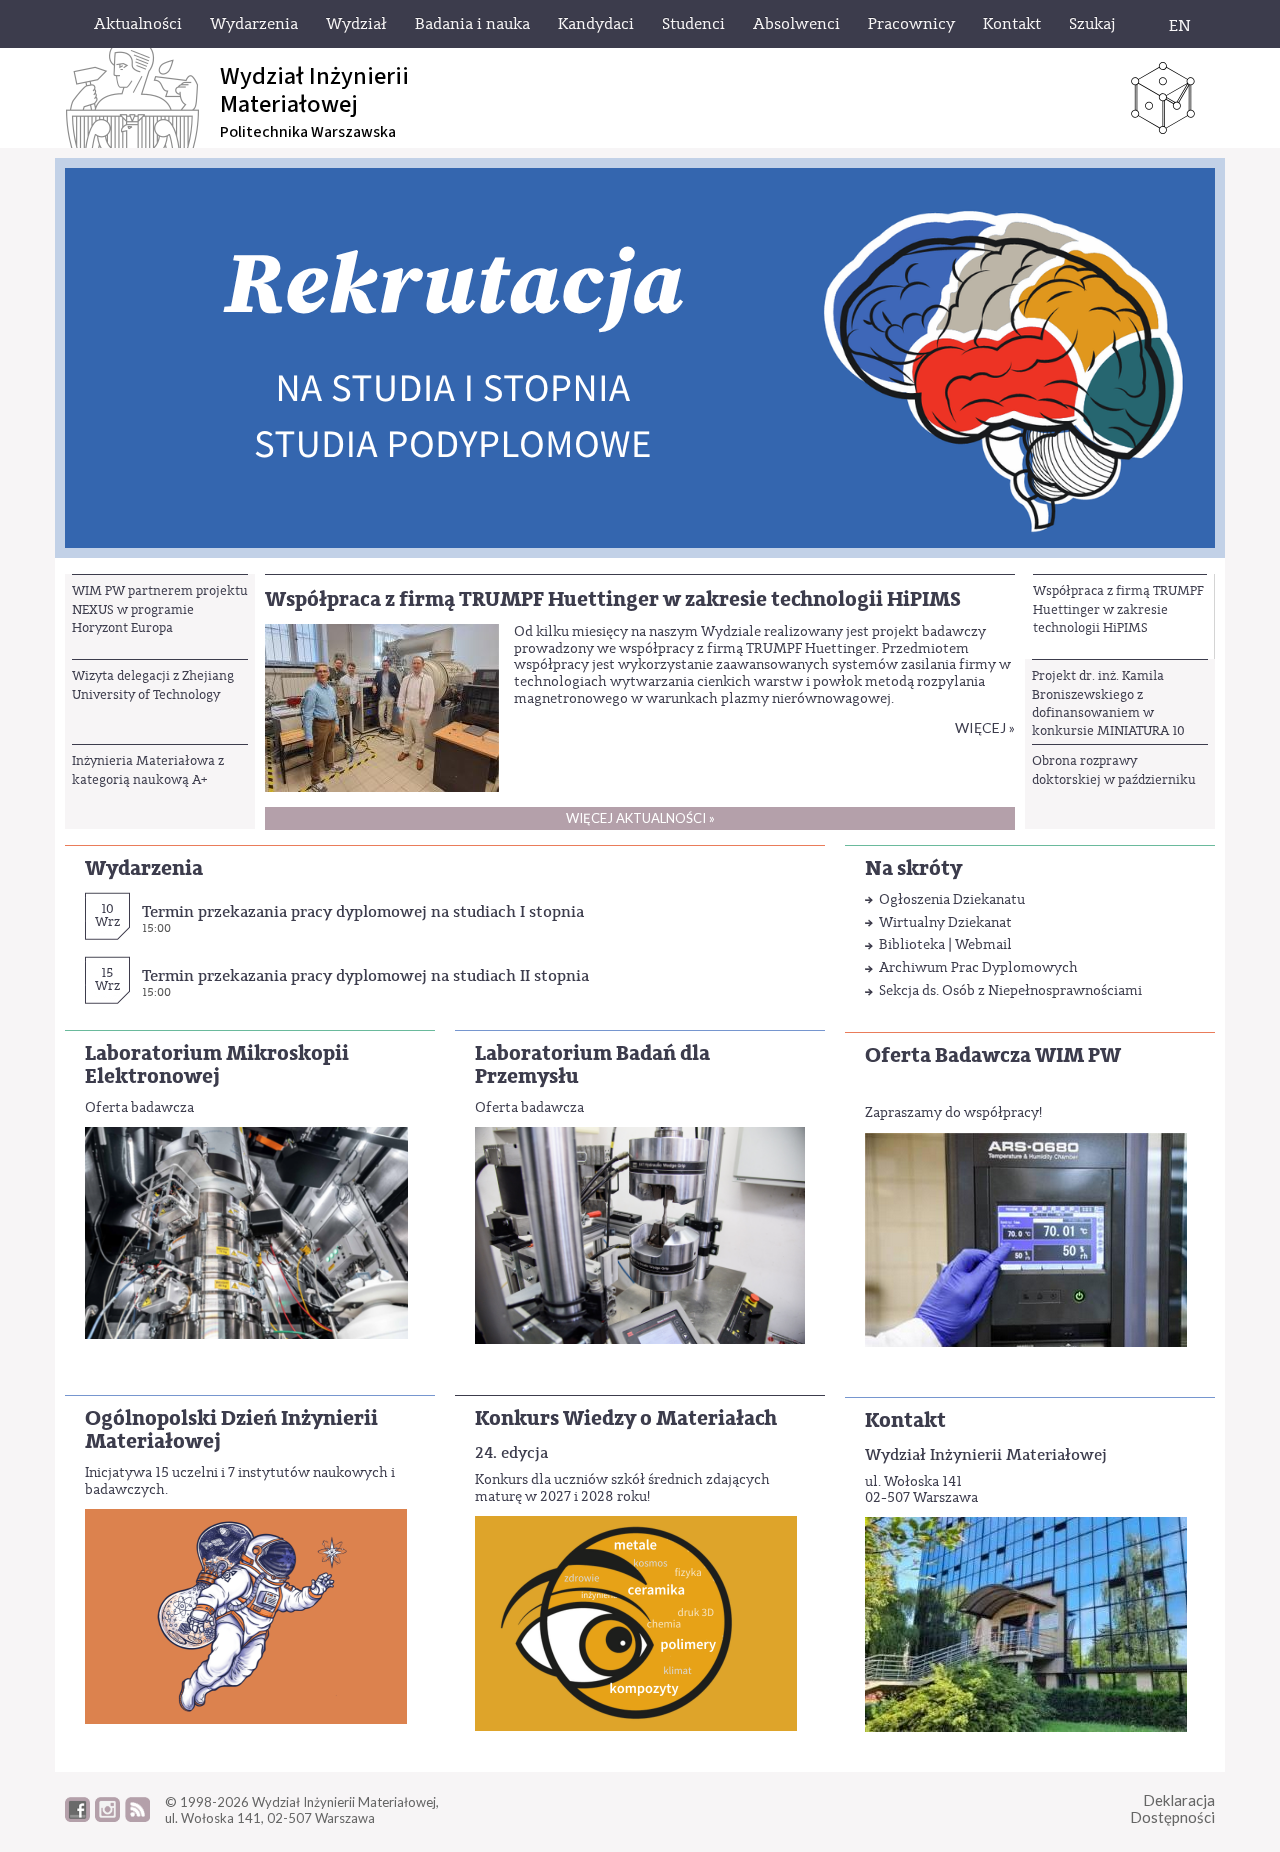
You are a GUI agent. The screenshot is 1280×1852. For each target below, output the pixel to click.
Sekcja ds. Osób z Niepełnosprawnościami (1010, 990)
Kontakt (905, 1420)
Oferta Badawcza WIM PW (993, 1055)
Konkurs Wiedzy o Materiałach (626, 1418)
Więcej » (985, 727)
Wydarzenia (144, 868)
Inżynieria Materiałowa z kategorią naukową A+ (148, 769)
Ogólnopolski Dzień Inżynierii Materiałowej (231, 1430)
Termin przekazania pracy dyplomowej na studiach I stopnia (363, 911)
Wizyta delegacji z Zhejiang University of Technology (153, 684)
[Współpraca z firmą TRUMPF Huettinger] (382, 706)
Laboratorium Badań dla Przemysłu (592, 1065)
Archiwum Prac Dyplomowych (978, 967)
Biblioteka (912, 944)
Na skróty (913, 868)
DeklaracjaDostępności (1172, 1808)
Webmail (983, 944)
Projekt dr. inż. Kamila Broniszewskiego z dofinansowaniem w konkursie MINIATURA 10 (1108, 703)
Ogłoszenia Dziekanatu (952, 899)
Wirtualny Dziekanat (945, 922)
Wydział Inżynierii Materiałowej (986, 1454)
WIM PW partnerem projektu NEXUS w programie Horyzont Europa (160, 609)
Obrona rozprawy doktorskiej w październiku (1114, 769)
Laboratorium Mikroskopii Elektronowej (217, 1065)
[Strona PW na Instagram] (107, 1817)
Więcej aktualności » (640, 818)
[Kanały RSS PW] (137, 1817)
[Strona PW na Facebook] (77, 1817)
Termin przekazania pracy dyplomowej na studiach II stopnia (365, 975)
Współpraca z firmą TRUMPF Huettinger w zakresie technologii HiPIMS (1118, 609)
